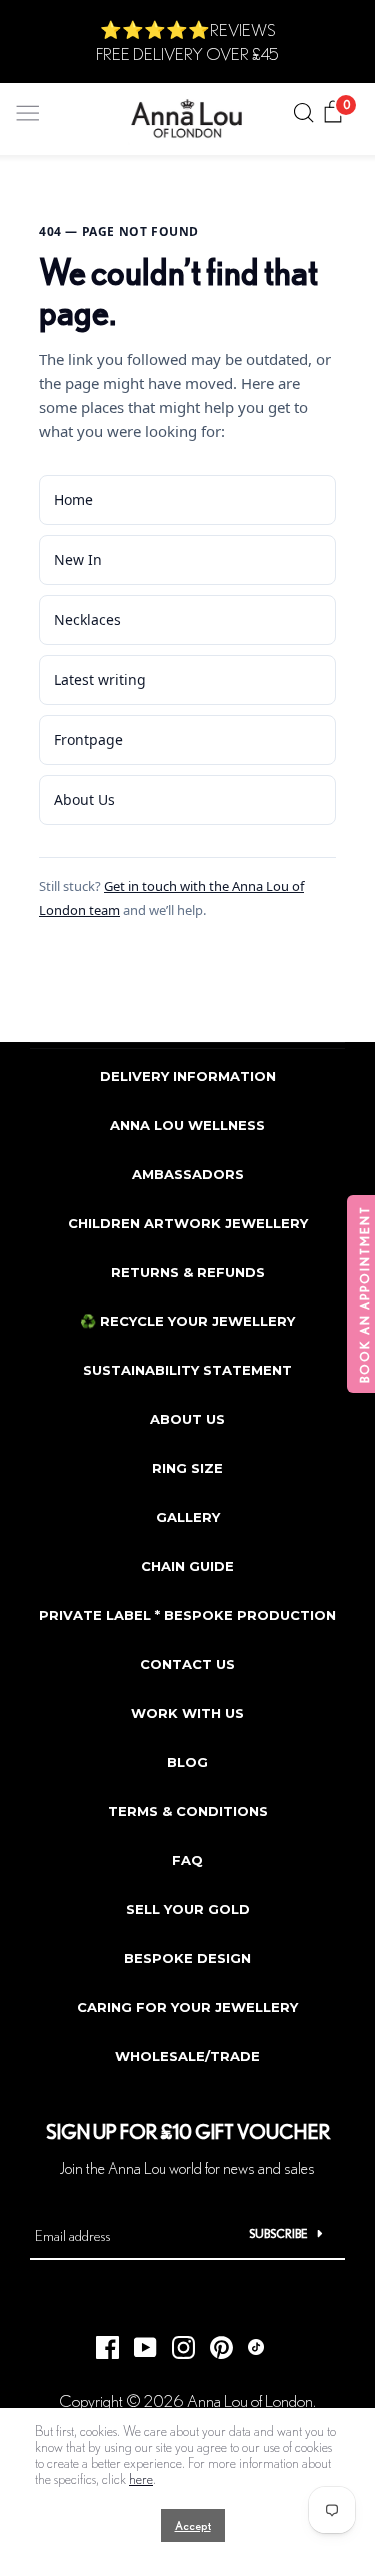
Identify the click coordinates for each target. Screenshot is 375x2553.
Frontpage (88, 739)
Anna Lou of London (250, 2400)
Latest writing (100, 679)
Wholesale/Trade (187, 2056)
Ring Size (187, 1468)
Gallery (188, 1517)
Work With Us (187, 1713)
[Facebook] (100, 2341)
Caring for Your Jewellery (187, 2007)
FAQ (187, 1860)
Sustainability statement (187, 1370)
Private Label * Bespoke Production (187, 1615)
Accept (193, 2525)
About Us (84, 799)
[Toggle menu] (28, 108)
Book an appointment (364, 1294)
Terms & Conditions (188, 1811)
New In (78, 559)
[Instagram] (176, 2341)
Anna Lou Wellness (187, 1125)
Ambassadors (188, 1174)
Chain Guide (187, 1566)
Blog (187, 1762)
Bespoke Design (187, 1958)
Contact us (187, 1664)
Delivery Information (188, 1076)
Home (73, 499)
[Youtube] (138, 2341)
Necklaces (87, 619)
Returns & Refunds (188, 1272)
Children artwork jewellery (188, 1223)
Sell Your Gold (188, 1909)
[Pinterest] (214, 2341)
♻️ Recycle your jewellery (187, 1321)
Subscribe (278, 2233)
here (141, 2479)
